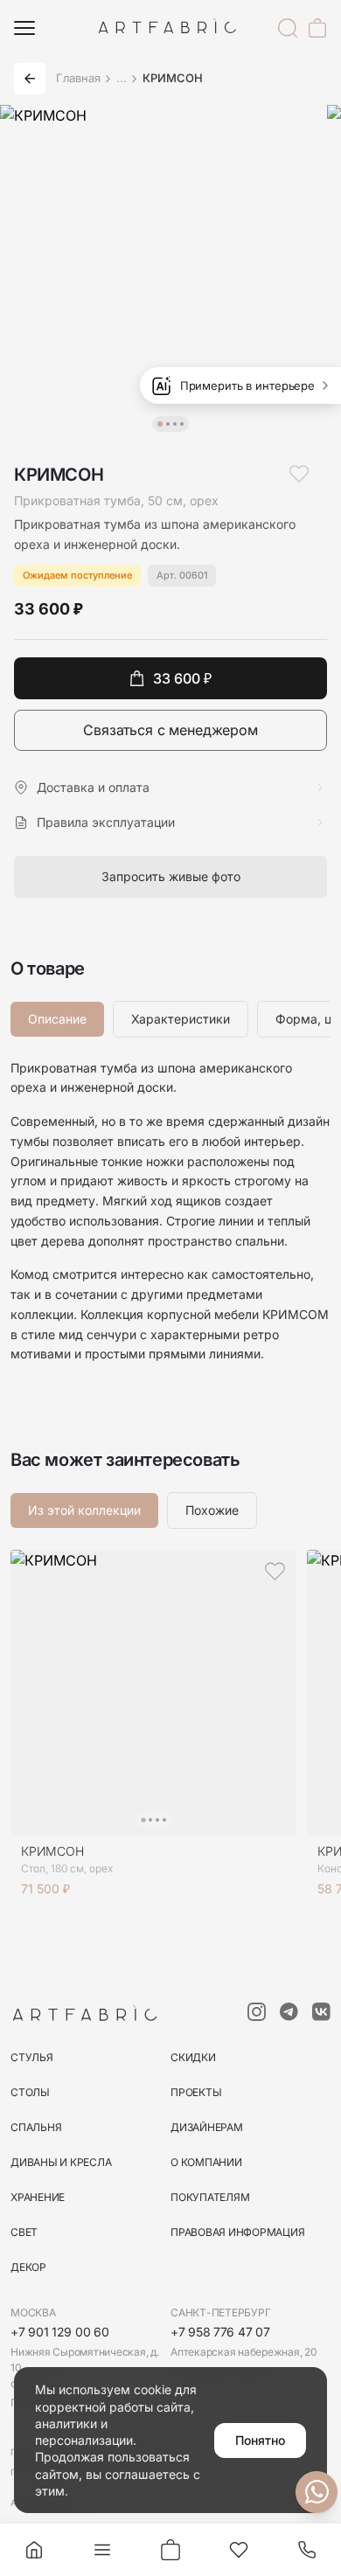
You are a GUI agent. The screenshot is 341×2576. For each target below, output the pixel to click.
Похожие (212, 1510)
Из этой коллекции (84, 1510)
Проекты (196, 2092)
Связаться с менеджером (170, 730)
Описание (57, 1019)
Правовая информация (237, 2232)
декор (28, 2267)
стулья (32, 2057)
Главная (78, 78)
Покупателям (210, 2197)
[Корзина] (317, 28)
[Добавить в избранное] (299, 474)
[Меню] (24, 28)
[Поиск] (288, 28)
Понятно (260, 2440)
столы (30, 2092)
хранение (38, 2197)
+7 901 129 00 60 (60, 2332)
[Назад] (30, 79)
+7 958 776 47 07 (220, 2332)
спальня (36, 2127)
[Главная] (34, 2550)
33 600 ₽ (182, 678)
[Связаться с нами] (317, 2492)
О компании (206, 2162)
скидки (193, 2057)
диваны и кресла (61, 2162)
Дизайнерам (207, 2127)
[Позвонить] (307, 2550)
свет (24, 2232)
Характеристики (181, 1019)
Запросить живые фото (171, 876)
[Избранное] (239, 2550)
